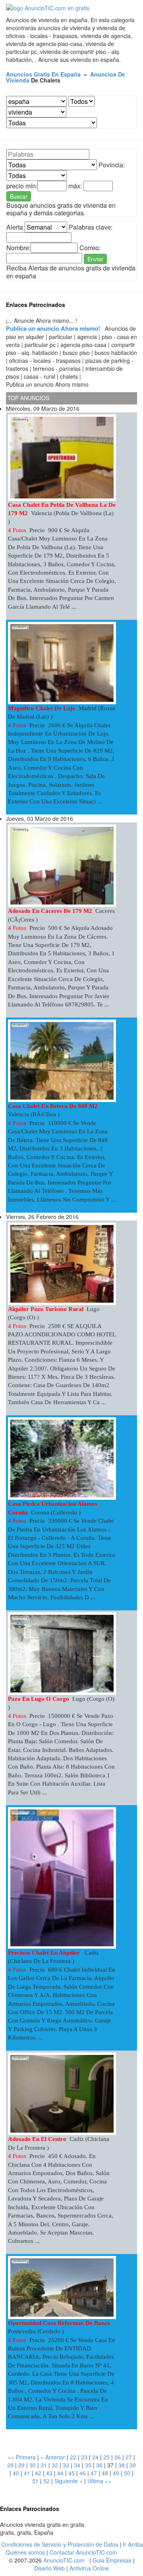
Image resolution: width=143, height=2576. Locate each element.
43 (49, 2473)
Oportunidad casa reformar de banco (60, 2323)
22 (73, 2457)
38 (122, 2465)
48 (105, 2473)
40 (16, 2473)
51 (35, 2481)
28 (10, 2465)
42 (38, 2473)
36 (99, 2465)
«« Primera (22, 2457)
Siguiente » (69, 2481)
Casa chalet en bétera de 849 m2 (53, 1106)
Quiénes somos (25, 2552)
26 (118, 2457)
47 (94, 2473)
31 (44, 2465)
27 (129, 2457)
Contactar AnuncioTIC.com (83, 2552)
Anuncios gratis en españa (43, 74)
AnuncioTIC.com (64, 2560)
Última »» (99, 2481)
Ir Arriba (133, 2544)
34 (77, 2465)
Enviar (95, 259)
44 (60, 2473)
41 (27, 2473)
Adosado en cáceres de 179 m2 (50, 911)
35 (88, 2465)
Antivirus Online (89, 2568)
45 (71, 2473)
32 (55, 2465)
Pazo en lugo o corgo (39, 1699)
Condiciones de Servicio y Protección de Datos (60, 2544)
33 (66, 2465)
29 (21, 2465)
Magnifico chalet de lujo (42, 708)
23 (84, 2457)
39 (133, 2465)
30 (33, 2465)
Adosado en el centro (37, 2139)
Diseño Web (49, 2568)
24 (95, 2457)
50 (127, 2473)
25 (106, 2457)
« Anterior (53, 2457)
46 (83, 2473)
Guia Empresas (112, 2560)
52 (46, 2481)
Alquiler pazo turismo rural (46, 1309)
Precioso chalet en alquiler (45, 1953)
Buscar (19, 196)
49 (116, 2473)
